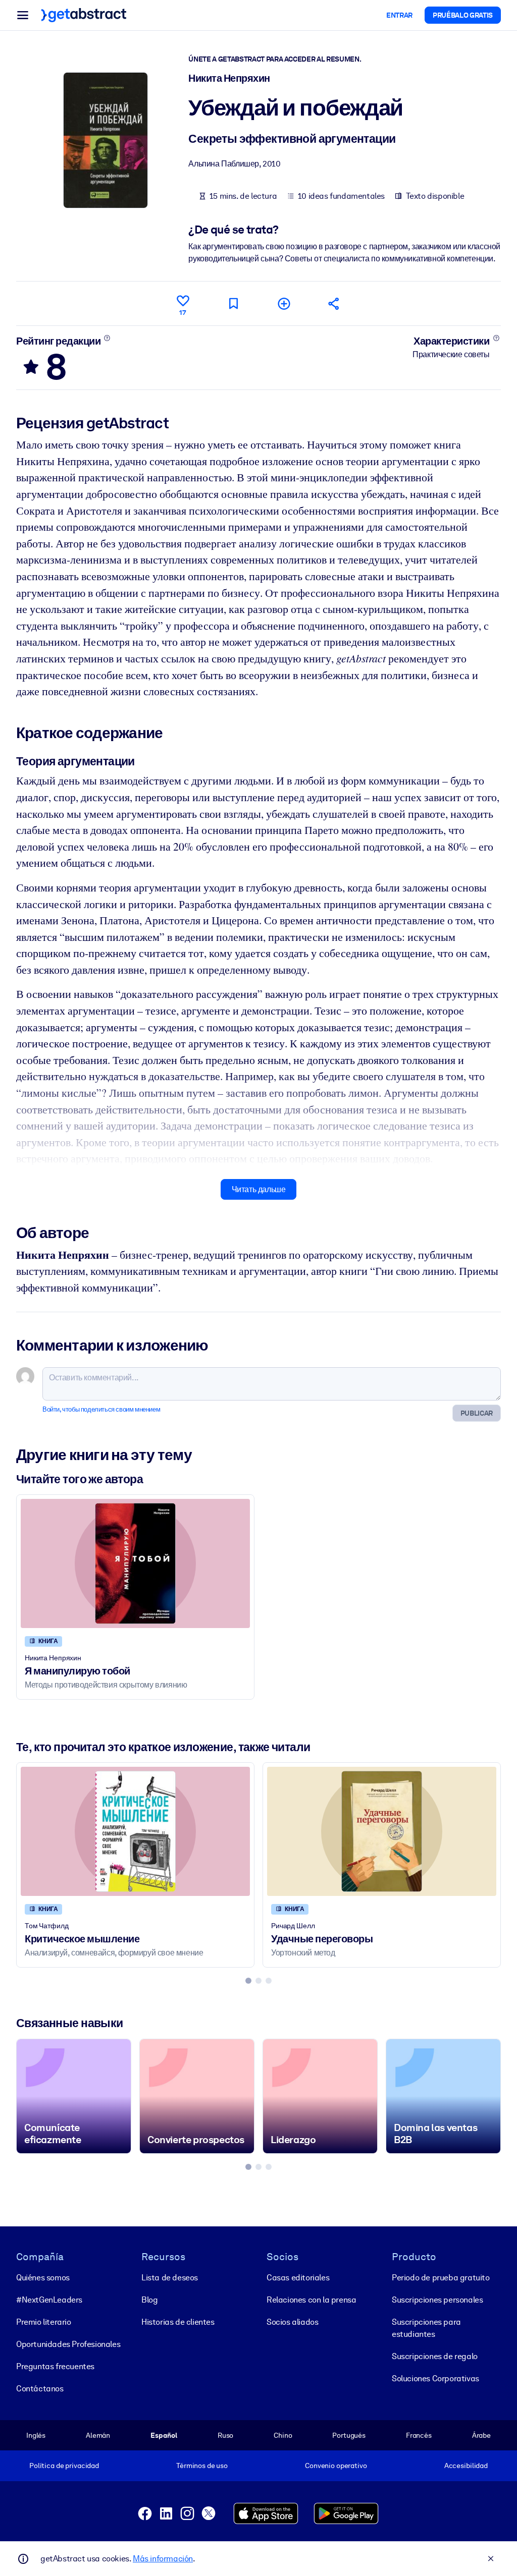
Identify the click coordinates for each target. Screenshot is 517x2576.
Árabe (481, 2435)
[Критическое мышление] (135, 1831)
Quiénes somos (43, 2278)
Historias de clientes (178, 2322)
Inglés (36, 2435)
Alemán (98, 2435)
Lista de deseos (170, 2278)
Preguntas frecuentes (55, 2366)
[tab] (248, 1981)
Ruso (225, 2435)
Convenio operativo (336, 2466)
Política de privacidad (64, 2466)
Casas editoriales (298, 2278)
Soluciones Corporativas (435, 2378)
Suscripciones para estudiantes (426, 2328)
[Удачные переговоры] (382, 1831)
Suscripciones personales (437, 2300)
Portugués (349, 2435)
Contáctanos (40, 2389)
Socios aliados (292, 2322)
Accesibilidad (466, 2466)
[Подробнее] (107, 338)
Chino (283, 2435)
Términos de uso (202, 2466)
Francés (419, 2435)
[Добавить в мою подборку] (284, 303)
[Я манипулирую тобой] (135, 1563)
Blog (149, 2300)
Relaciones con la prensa (311, 2300)
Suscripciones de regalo (435, 2356)
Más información (163, 2559)
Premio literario (44, 2322)
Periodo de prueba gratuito (441, 2278)
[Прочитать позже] (233, 303)
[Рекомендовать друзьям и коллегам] (334, 303)
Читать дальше (259, 1189)
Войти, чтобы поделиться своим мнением (101, 1409)
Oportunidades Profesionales (68, 2344)
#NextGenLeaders (49, 2300)
